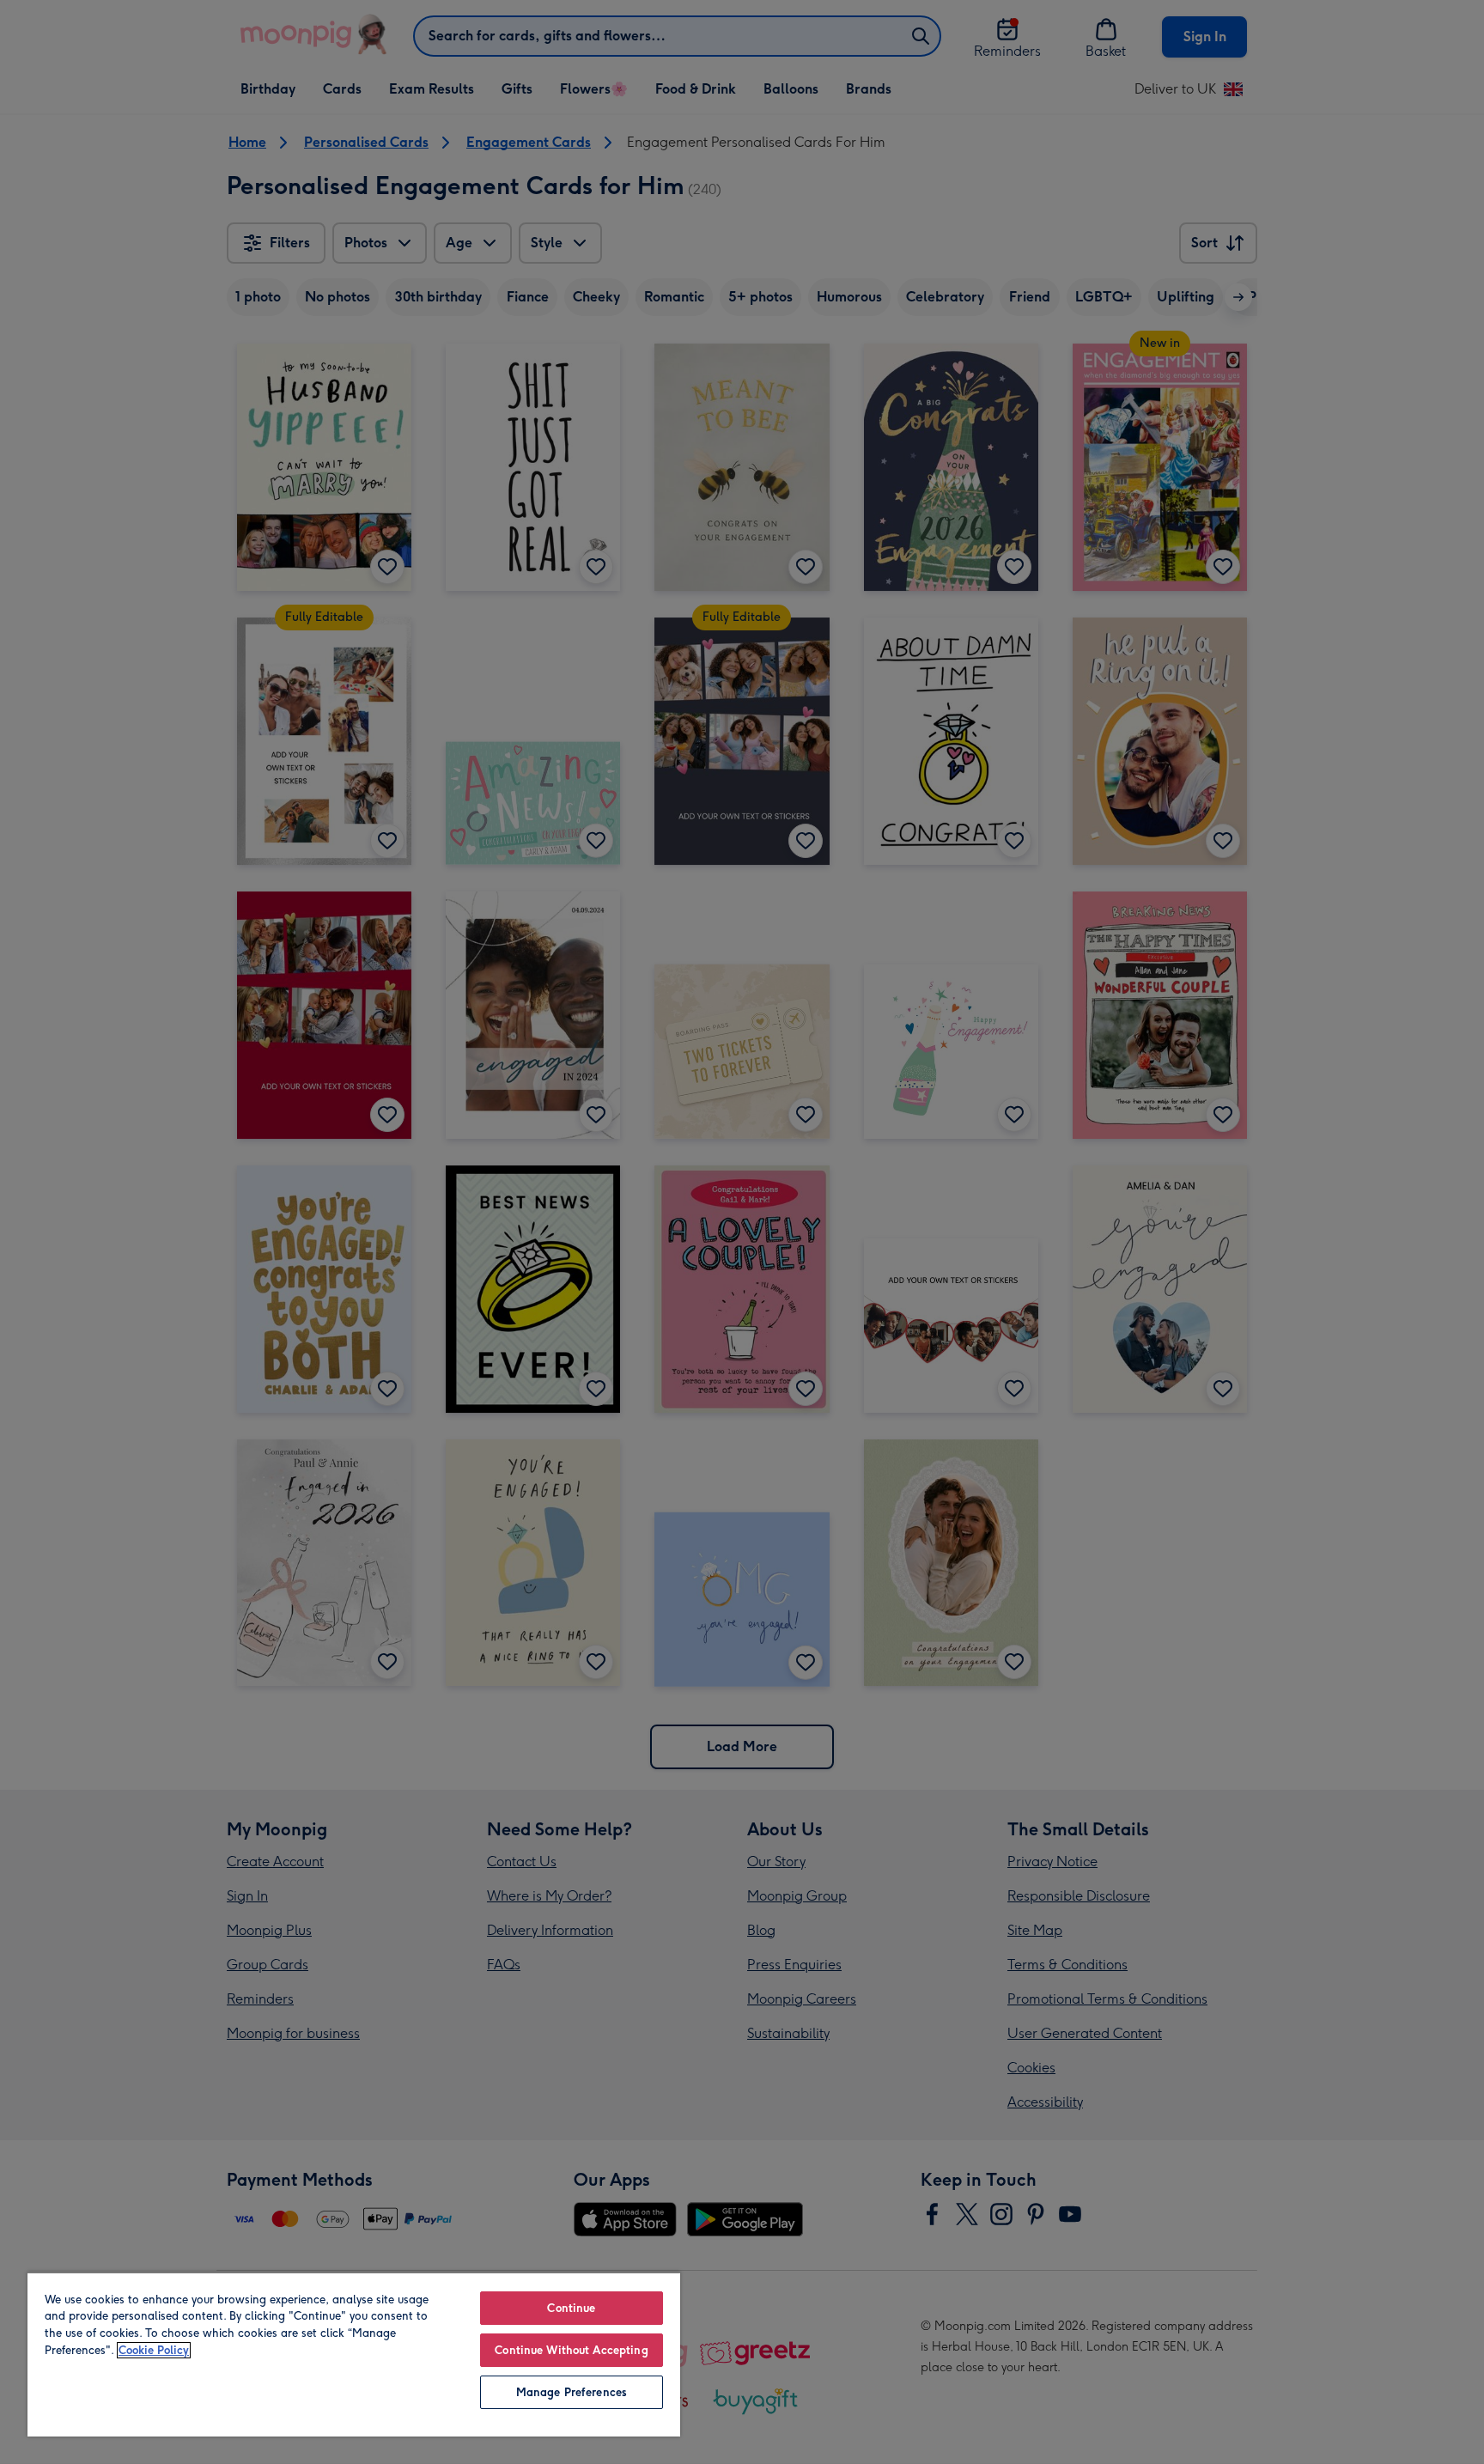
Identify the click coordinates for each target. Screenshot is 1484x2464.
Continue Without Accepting (571, 2350)
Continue (571, 2308)
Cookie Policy (154, 2350)
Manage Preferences (572, 2392)
